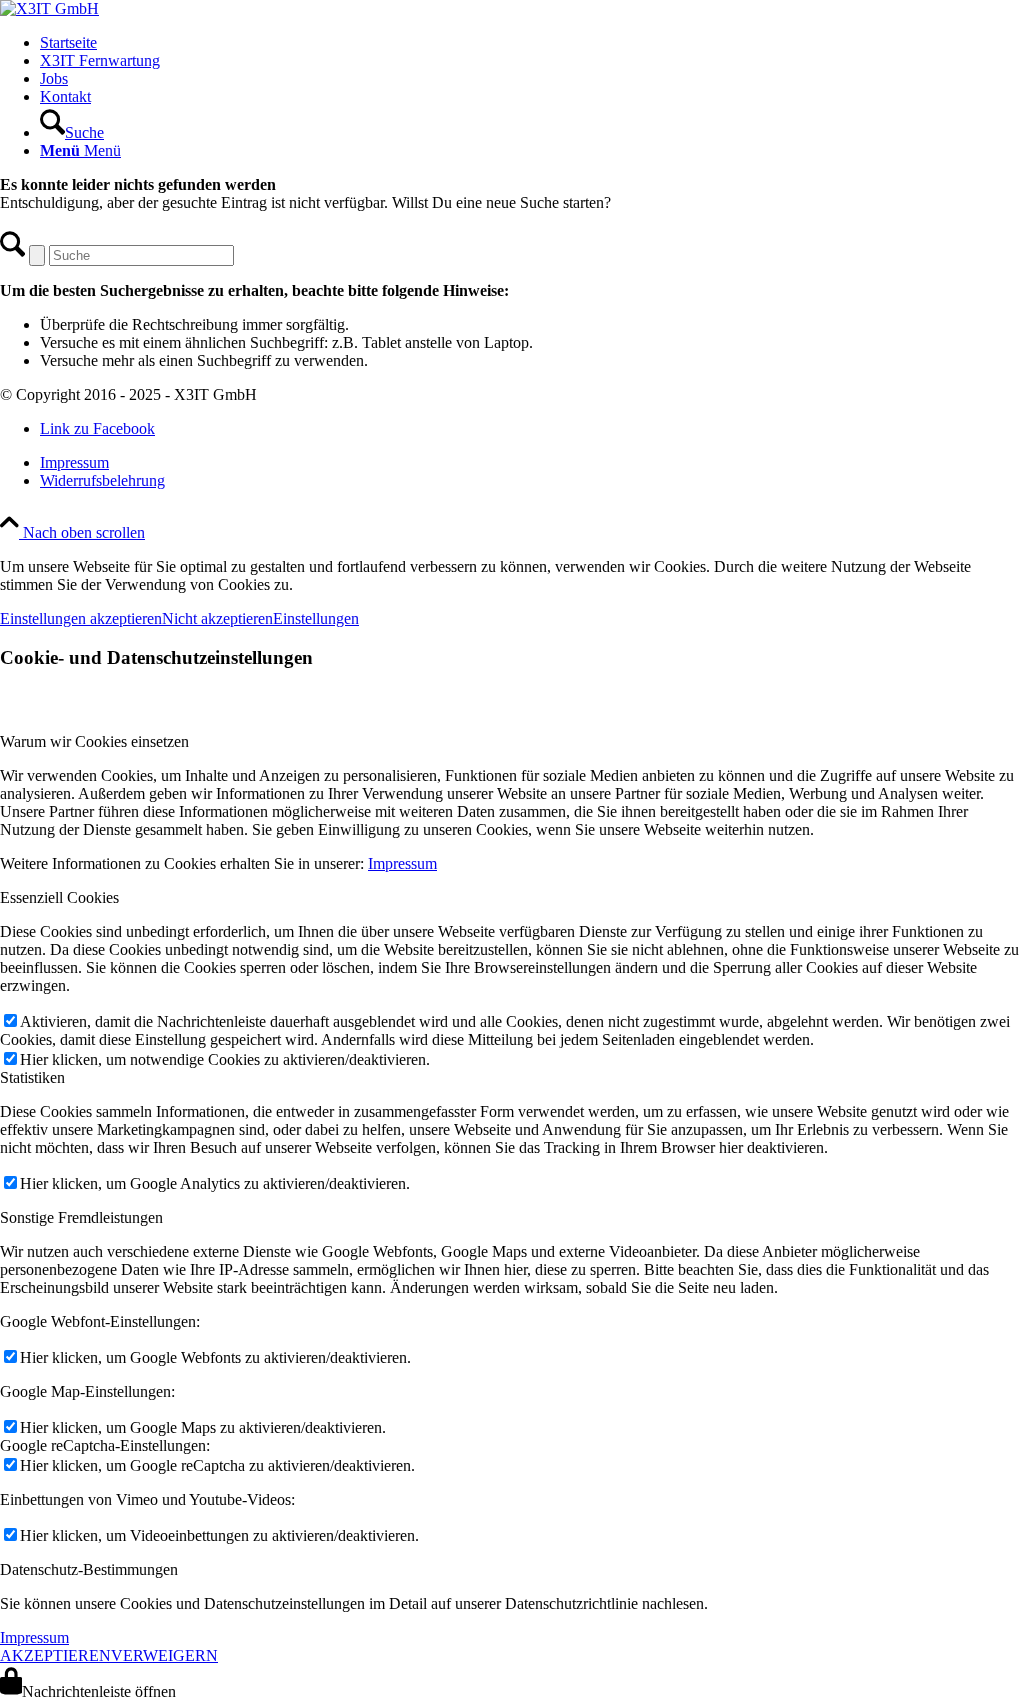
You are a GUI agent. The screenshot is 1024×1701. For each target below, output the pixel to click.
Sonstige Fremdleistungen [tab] (81, 1217)
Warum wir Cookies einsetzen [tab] (94, 741)
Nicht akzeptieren (217, 618)
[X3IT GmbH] (49, 8)
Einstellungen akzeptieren (81, 618)
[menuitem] (532, 43)
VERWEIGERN (164, 1655)
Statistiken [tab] (32, 1077)
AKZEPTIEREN (55, 1655)
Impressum (402, 863)
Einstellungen (316, 618)
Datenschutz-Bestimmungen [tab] (89, 1569)
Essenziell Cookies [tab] (59, 897)
